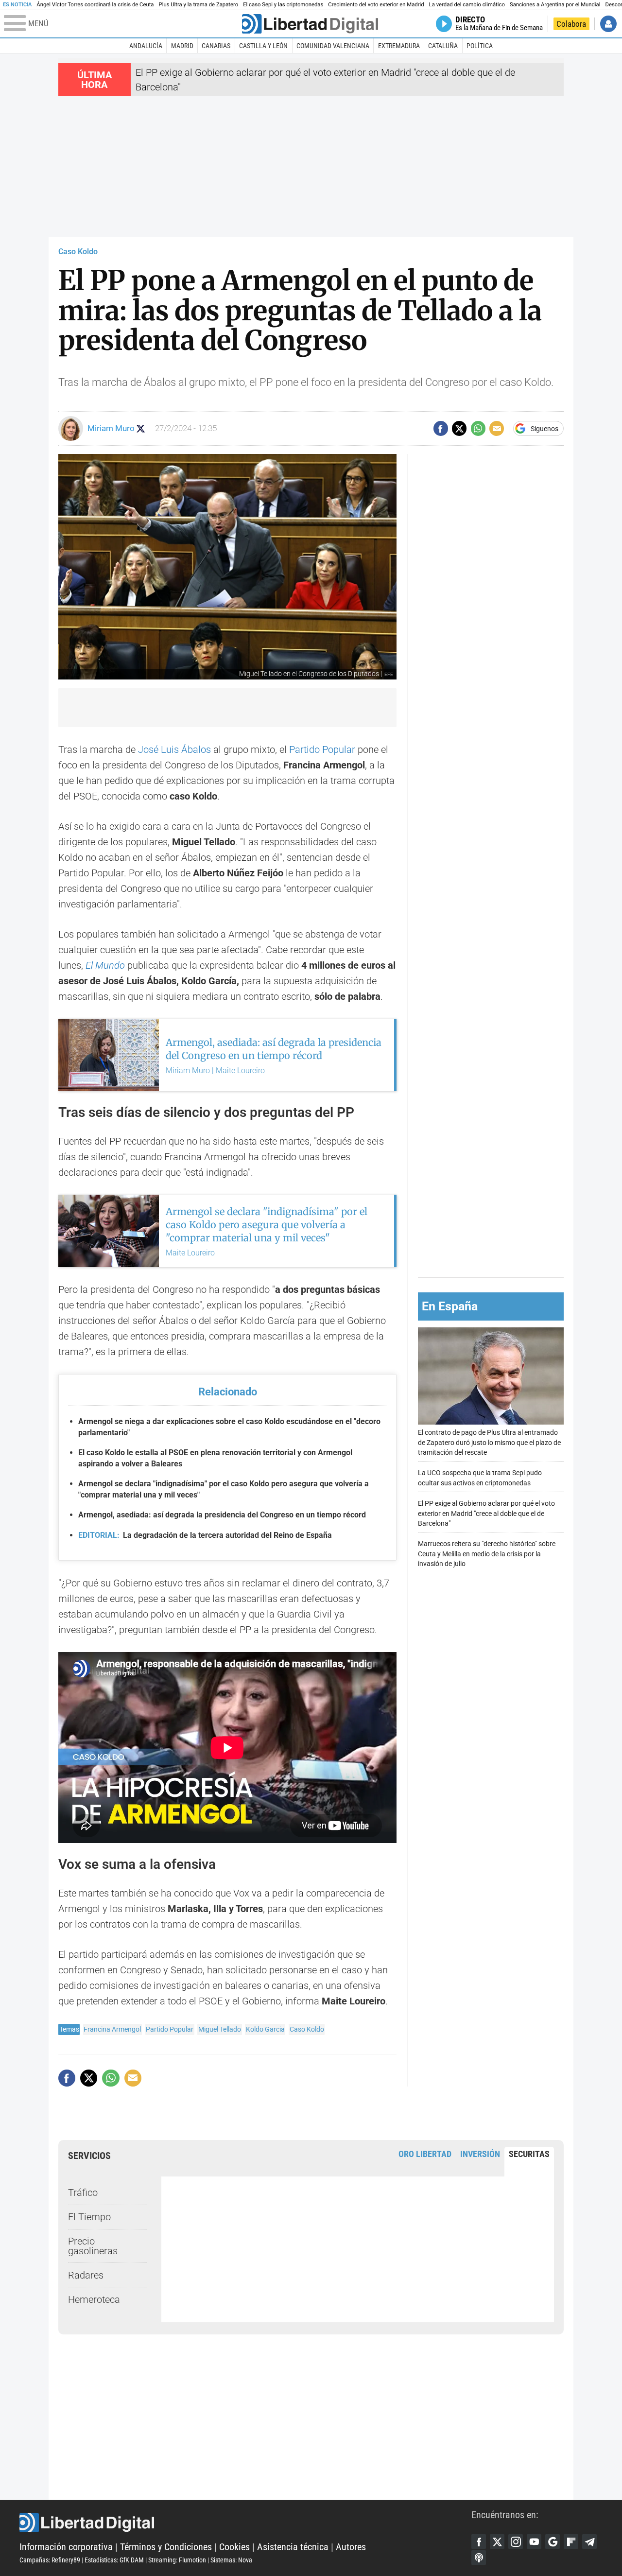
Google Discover (553, 2541)
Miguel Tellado (220, 2029)
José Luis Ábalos (174, 749)
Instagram (516, 2541)
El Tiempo (89, 2217)
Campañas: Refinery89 (50, 2560)
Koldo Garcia (265, 2029)
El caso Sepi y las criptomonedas (283, 5)
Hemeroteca (94, 2299)
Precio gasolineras (93, 2246)
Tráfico (83, 2193)
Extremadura (399, 46)
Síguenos (544, 429)
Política (480, 46)
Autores (351, 2547)
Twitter (497, 2541)
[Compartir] (441, 428)
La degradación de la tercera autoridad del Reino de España (205, 1535)
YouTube (534, 2541)
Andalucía (146, 46)
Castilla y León (263, 46)
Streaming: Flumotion (177, 2560)
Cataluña (443, 46)
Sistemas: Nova (231, 2560)
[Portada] (310, 24)
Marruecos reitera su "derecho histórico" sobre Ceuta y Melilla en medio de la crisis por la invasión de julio (487, 1554)
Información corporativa (66, 2547)
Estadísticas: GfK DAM (114, 2560)
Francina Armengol (112, 2029)
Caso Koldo (78, 252)
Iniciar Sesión (608, 24)
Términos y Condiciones (166, 2547)
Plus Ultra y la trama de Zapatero (199, 5)
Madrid (182, 46)
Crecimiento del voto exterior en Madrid (376, 5)
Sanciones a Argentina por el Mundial (555, 5)
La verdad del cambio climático (467, 5)
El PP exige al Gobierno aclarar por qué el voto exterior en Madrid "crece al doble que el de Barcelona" (486, 1513)
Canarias (216, 46)
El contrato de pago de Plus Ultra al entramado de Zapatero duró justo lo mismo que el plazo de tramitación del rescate (489, 1442)
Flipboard (571, 2541)
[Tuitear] (459, 428)
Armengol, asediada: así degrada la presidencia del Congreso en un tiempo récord (222, 1515)
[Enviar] (478, 428)
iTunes (479, 2558)
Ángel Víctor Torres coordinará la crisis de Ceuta (95, 5)
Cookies (234, 2547)
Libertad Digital (245, 2523)
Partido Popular (322, 749)
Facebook (479, 2541)
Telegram (589, 2541)
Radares (86, 2275)
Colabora (571, 24)
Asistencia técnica (293, 2547)
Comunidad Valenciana (333, 46)
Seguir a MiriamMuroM (141, 428)
